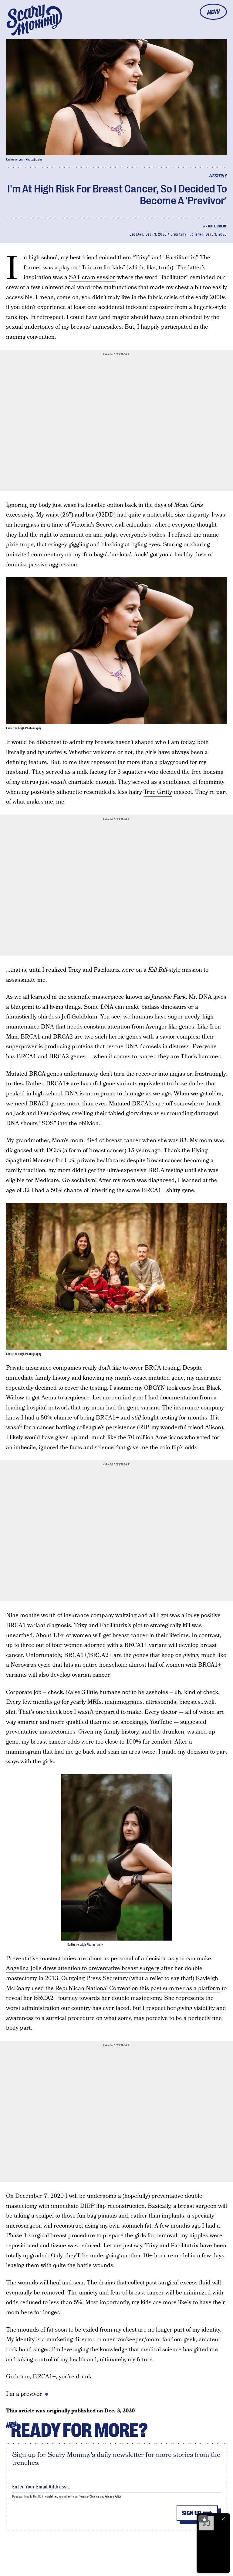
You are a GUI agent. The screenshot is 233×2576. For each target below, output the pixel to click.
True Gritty (158, 792)
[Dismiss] (223, 2519)
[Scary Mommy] (34, 20)
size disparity (192, 515)
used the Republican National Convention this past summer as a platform (126, 1988)
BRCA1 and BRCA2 (47, 1037)
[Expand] (203, 2519)
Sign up (191, 2513)
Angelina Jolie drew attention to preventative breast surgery (83, 1968)
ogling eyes (146, 545)
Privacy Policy (113, 2496)
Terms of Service (89, 2496)
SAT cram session (92, 277)
